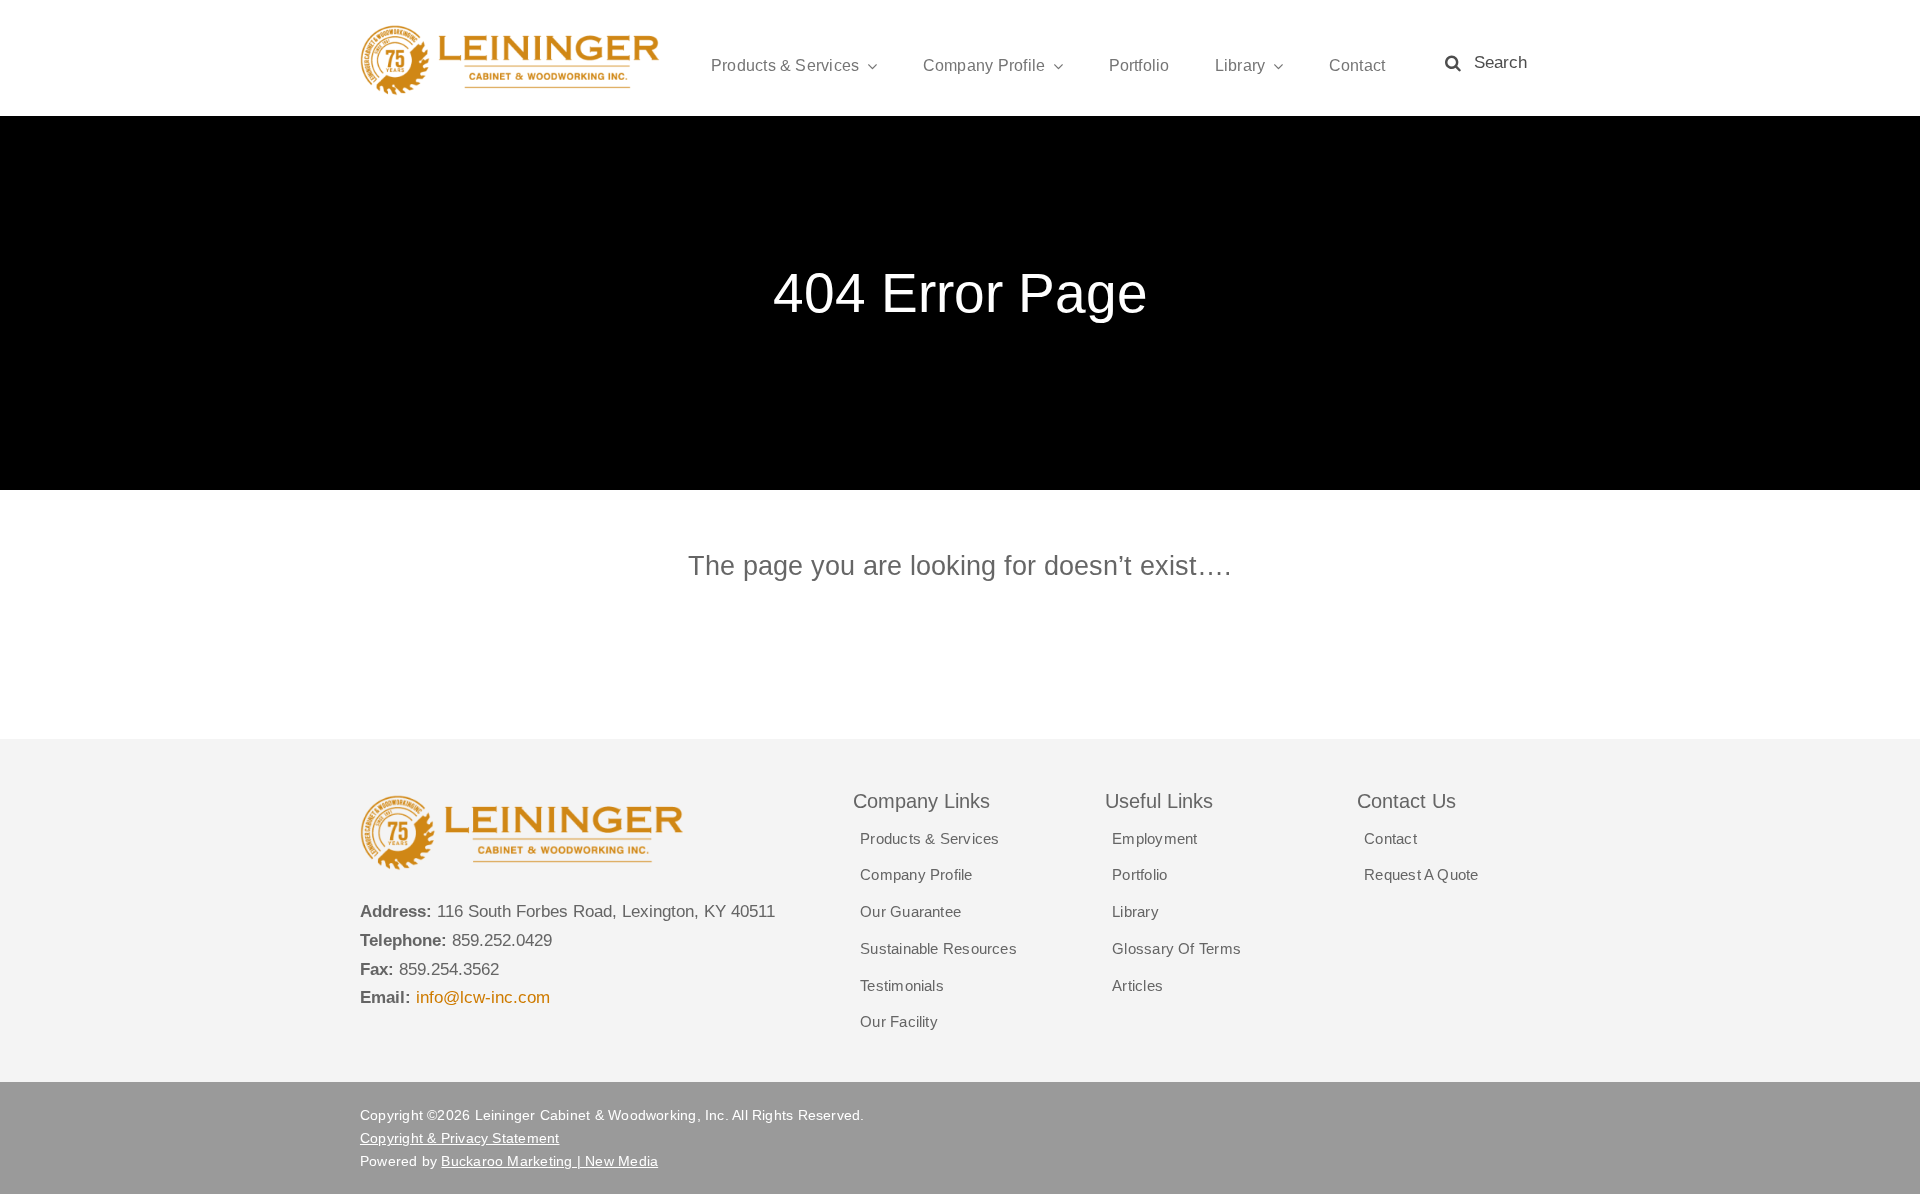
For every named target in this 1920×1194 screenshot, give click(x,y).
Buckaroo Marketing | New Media (549, 1161)
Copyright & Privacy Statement (460, 1138)
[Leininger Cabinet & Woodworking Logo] (511, 31)
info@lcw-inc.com (483, 997)
